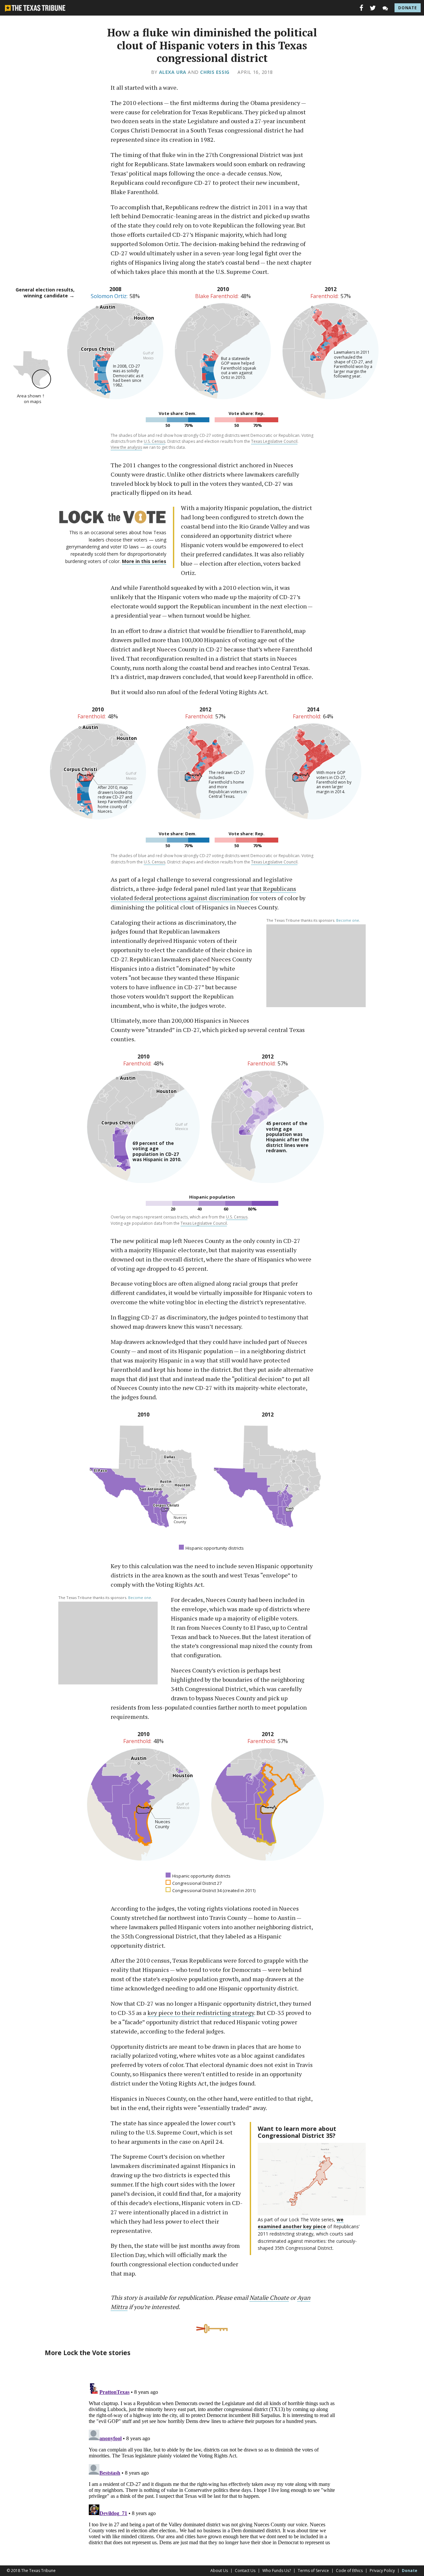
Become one (348, 920)
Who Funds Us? (277, 2571)
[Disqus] (212, 2463)
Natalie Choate (269, 2297)
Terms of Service (313, 2571)
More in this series (144, 561)
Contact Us (245, 2571)
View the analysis (126, 447)
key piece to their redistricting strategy (201, 2013)
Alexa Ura (173, 72)
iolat (120, 898)
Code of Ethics (349, 2571)
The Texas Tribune (38, 2571)
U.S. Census (155, 441)
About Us (219, 2571)
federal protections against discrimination (191, 898)
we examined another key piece (301, 2223)
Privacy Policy (382, 2571)
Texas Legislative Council (274, 441)
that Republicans (273, 889)
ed (130, 898)
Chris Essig (215, 72)
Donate (408, 8)
